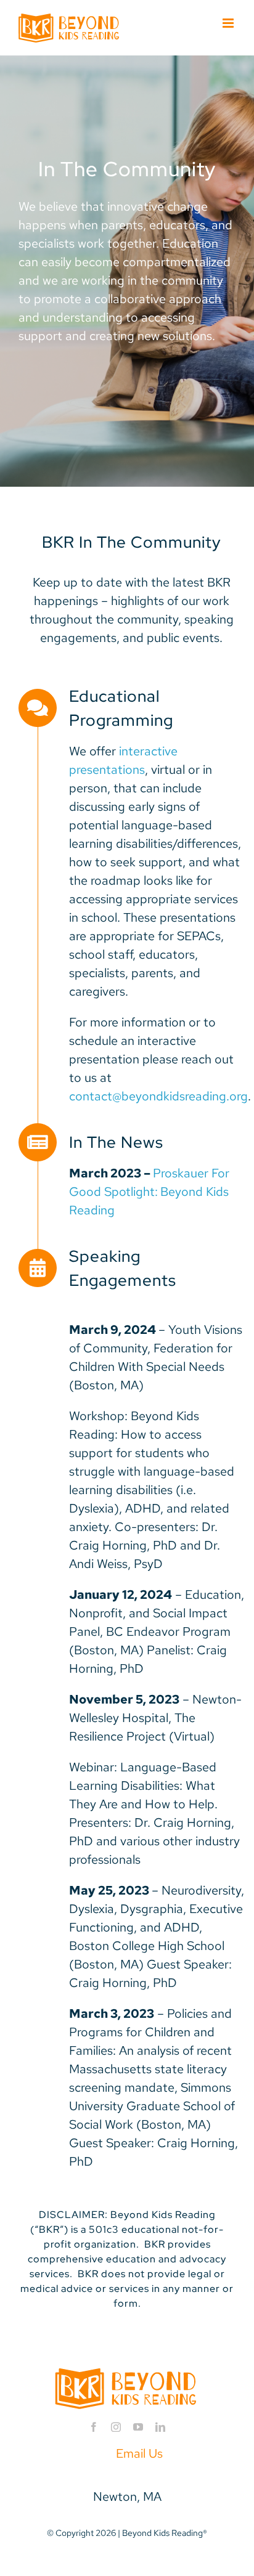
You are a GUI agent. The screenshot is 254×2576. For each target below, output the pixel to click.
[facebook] (94, 2427)
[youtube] (138, 2427)
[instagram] (116, 2427)
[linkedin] (160, 2427)
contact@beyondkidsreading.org (158, 1096)
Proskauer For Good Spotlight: (149, 1192)
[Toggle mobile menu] (229, 23)
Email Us (139, 2453)
